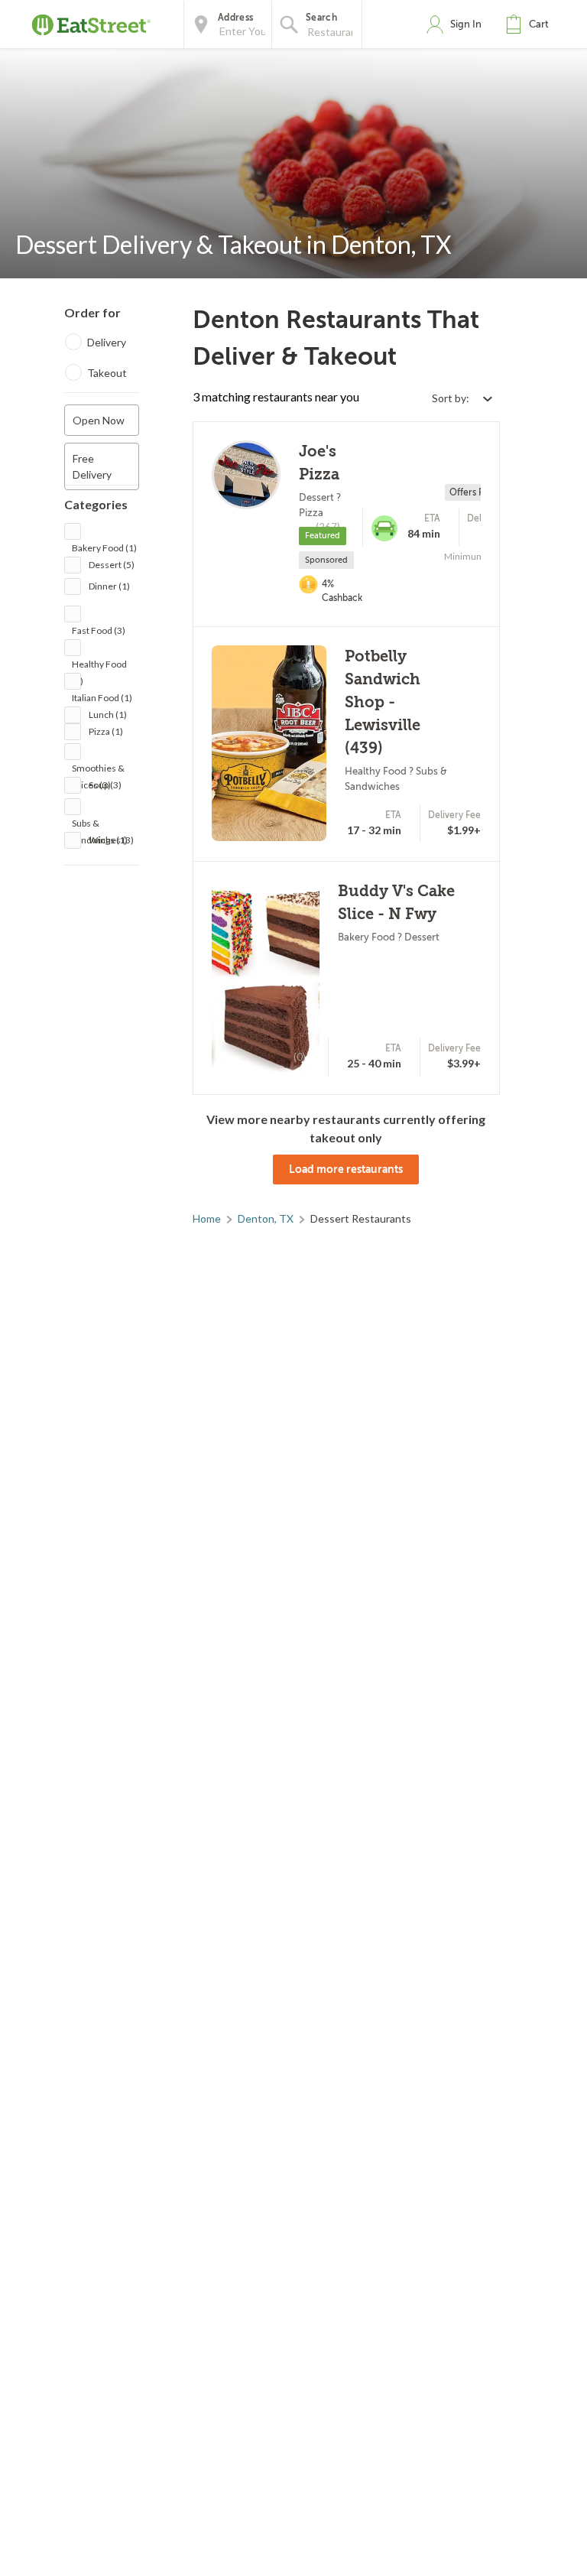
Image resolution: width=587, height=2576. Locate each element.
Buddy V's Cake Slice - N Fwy (396, 903)
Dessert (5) (112, 565)
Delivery (107, 342)
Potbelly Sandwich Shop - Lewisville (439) (383, 702)
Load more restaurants (346, 1169)
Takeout (107, 373)
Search (321, 18)
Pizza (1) (106, 731)
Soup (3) (105, 785)
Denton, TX (266, 1218)
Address (235, 18)
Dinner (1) (109, 586)
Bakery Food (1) (104, 548)
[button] (530, 24)
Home (207, 1218)
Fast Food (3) (99, 630)
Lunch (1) (108, 715)
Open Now (99, 420)
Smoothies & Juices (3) (98, 770)
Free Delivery (92, 466)
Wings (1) (108, 840)
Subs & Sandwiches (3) (103, 825)
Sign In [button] (466, 24)
